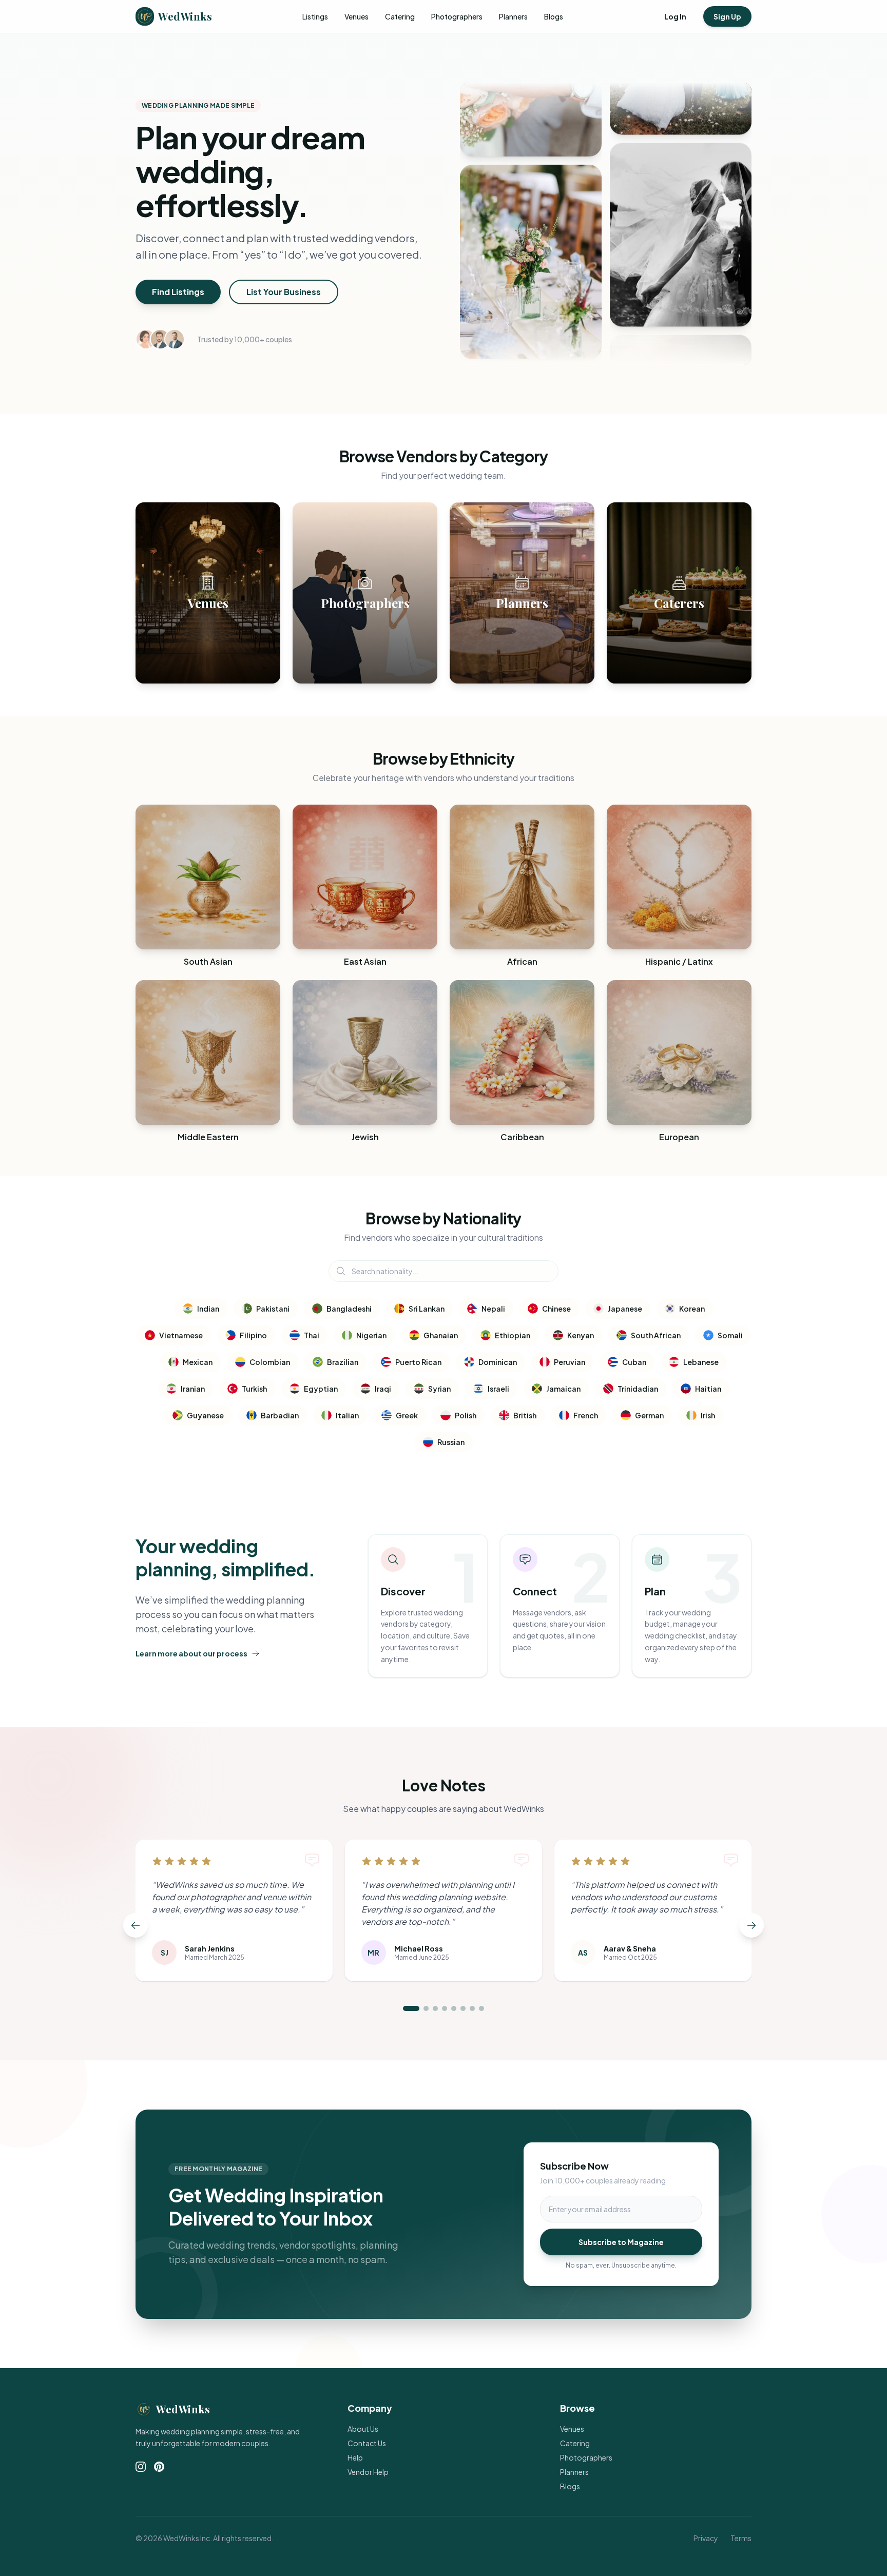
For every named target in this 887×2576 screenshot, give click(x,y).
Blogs (554, 16)
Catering (400, 16)
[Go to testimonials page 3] (435, 2008)
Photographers (457, 16)
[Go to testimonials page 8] (481, 2008)
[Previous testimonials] (136, 1925)
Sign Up (727, 16)
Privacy (706, 2538)
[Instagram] (141, 2467)
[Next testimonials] (751, 1925)
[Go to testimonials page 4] (445, 2008)
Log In (675, 16)
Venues (356, 16)
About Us (363, 2429)
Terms (741, 2538)
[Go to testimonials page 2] (426, 2008)
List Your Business (284, 292)
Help (355, 2457)
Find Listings (178, 292)
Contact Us (367, 2443)
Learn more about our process (191, 1653)
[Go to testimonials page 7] (472, 2008)
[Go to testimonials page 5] (454, 2008)
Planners (513, 16)
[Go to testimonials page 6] (463, 2008)
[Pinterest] (159, 2467)
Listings (315, 16)
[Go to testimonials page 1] (411, 2008)
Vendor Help (368, 2472)
